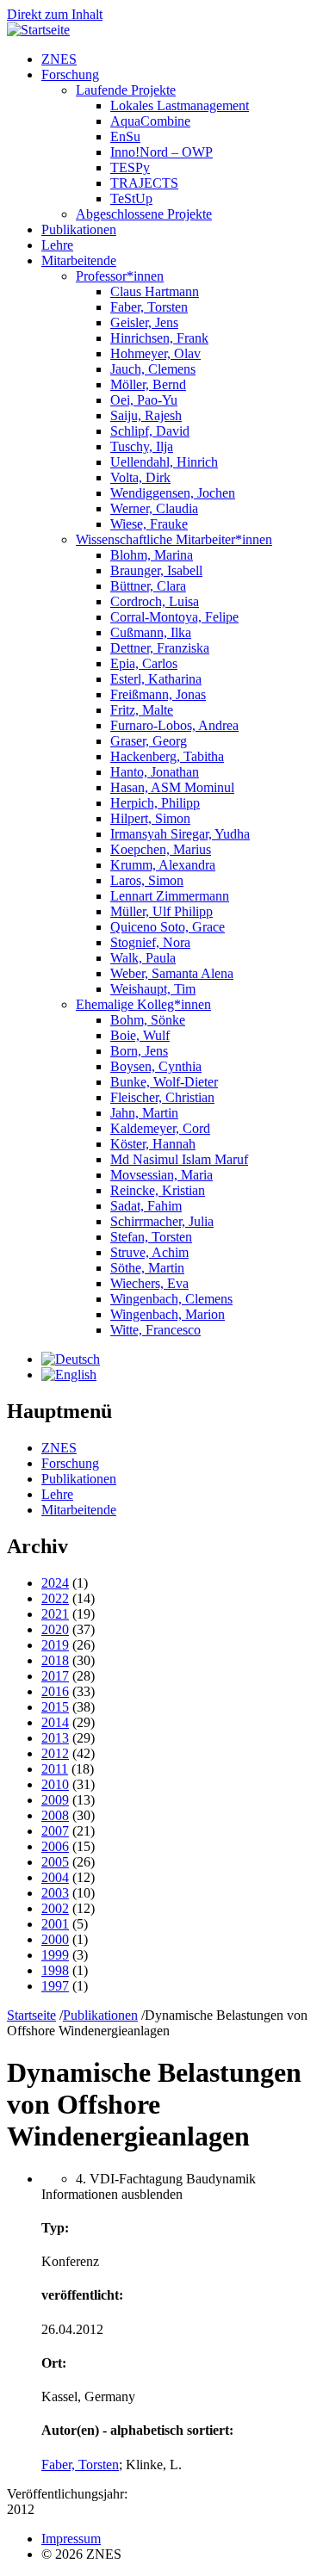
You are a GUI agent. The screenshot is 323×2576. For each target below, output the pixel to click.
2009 (55, 1800)
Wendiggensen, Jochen (173, 493)
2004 (55, 1877)
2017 (55, 1676)
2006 (55, 1846)
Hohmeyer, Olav (155, 353)
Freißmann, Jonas (158, 694)
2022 (55, 1598)
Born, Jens (139, 1051)
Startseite (31, 2015)
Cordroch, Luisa (155, 601)
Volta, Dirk (140, 477)
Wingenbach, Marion (168, 1314)
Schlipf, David (150, 431)
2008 (55, 1815)
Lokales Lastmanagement (180, 105)
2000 (55, 1939)
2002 (55, 1908)
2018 (55, 1660)
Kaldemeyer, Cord (160, 1128)
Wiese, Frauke (149, 524)
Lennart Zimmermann (170, 896)
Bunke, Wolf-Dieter (164, 1082)
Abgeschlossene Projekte (144, 214)
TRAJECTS (144, 183)
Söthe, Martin (147, 1268)
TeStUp (131, 198)
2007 (55, 1831)
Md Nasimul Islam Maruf (179, 1159)
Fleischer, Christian (162, 1097)
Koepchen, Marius (161, 849)
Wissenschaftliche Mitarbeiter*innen (174, 539)
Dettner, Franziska (160, 648)
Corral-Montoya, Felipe (174, 617)
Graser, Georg (149, 741)
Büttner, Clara (148, 586)
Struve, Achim (149, 1252)
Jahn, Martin (144, 1113)
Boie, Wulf (140, 1035)
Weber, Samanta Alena (172, 973)
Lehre (57, 245)
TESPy (130, 167)
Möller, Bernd (148, 384)
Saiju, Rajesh (146, 415)
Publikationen (79, 229)
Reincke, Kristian (158, 1190)
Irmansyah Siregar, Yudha (180, 834)
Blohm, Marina (152, 555)
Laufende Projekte (126, 90)
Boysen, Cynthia (156, 1066)
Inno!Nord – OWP (161, 152)
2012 (55, 1753)
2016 (55, 1691)
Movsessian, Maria (161, 1175)
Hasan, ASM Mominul (172, 787)
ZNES (59, 59)
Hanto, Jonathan (155, 772)
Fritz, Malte (142, 710)
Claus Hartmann (155, 291)
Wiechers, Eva (149, 1283)
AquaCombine (150, 121)
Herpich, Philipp (155, 803)
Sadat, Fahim (146, 1206)
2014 (55, 1722)
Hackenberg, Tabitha (167, 756)
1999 (55, 1955)
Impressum (71, 2539)
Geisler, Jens (144, 322)
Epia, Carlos (144, 663)
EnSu (125, 136)
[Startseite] (38, 30)
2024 (55, 1583)
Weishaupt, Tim (153, 989)
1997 (55, 1986)
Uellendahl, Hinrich (164, 462)
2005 (55, 1862)
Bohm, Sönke (148, 1020)
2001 (55, 1924)
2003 (55, 1893)
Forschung (70, 74)
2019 (55, 1645)
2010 (55, 1784)
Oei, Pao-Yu (144, 400)
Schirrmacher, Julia (162, 1221)
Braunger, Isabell (156, 570)
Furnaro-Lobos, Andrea (174, 725)
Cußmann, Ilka (151, 632)
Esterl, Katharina (156, 679)
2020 (55, 1629)
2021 (55, 1614)
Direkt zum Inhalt (55, 14)
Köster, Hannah (153, 1144)
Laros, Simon (147, 880)
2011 (55, 1769)
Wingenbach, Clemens (171, 1299)
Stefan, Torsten (151, 1237)
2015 (55, 1707)
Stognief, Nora (150, 942)
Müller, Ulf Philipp (161, 911)
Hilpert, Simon (150, 818)
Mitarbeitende (79, 260)
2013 (55, 1738)
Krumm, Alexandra (163, 865)
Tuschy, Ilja (142, 446)
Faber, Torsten (149, 307)
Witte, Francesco (155, 1330)
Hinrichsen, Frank (159, 338)
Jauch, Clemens (153, 369)
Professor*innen (120, 276)
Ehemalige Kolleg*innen (143, 1004)
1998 (55, 1970)
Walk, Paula (143, 958)
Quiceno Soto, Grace (168, 927)
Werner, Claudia (154, 508)
